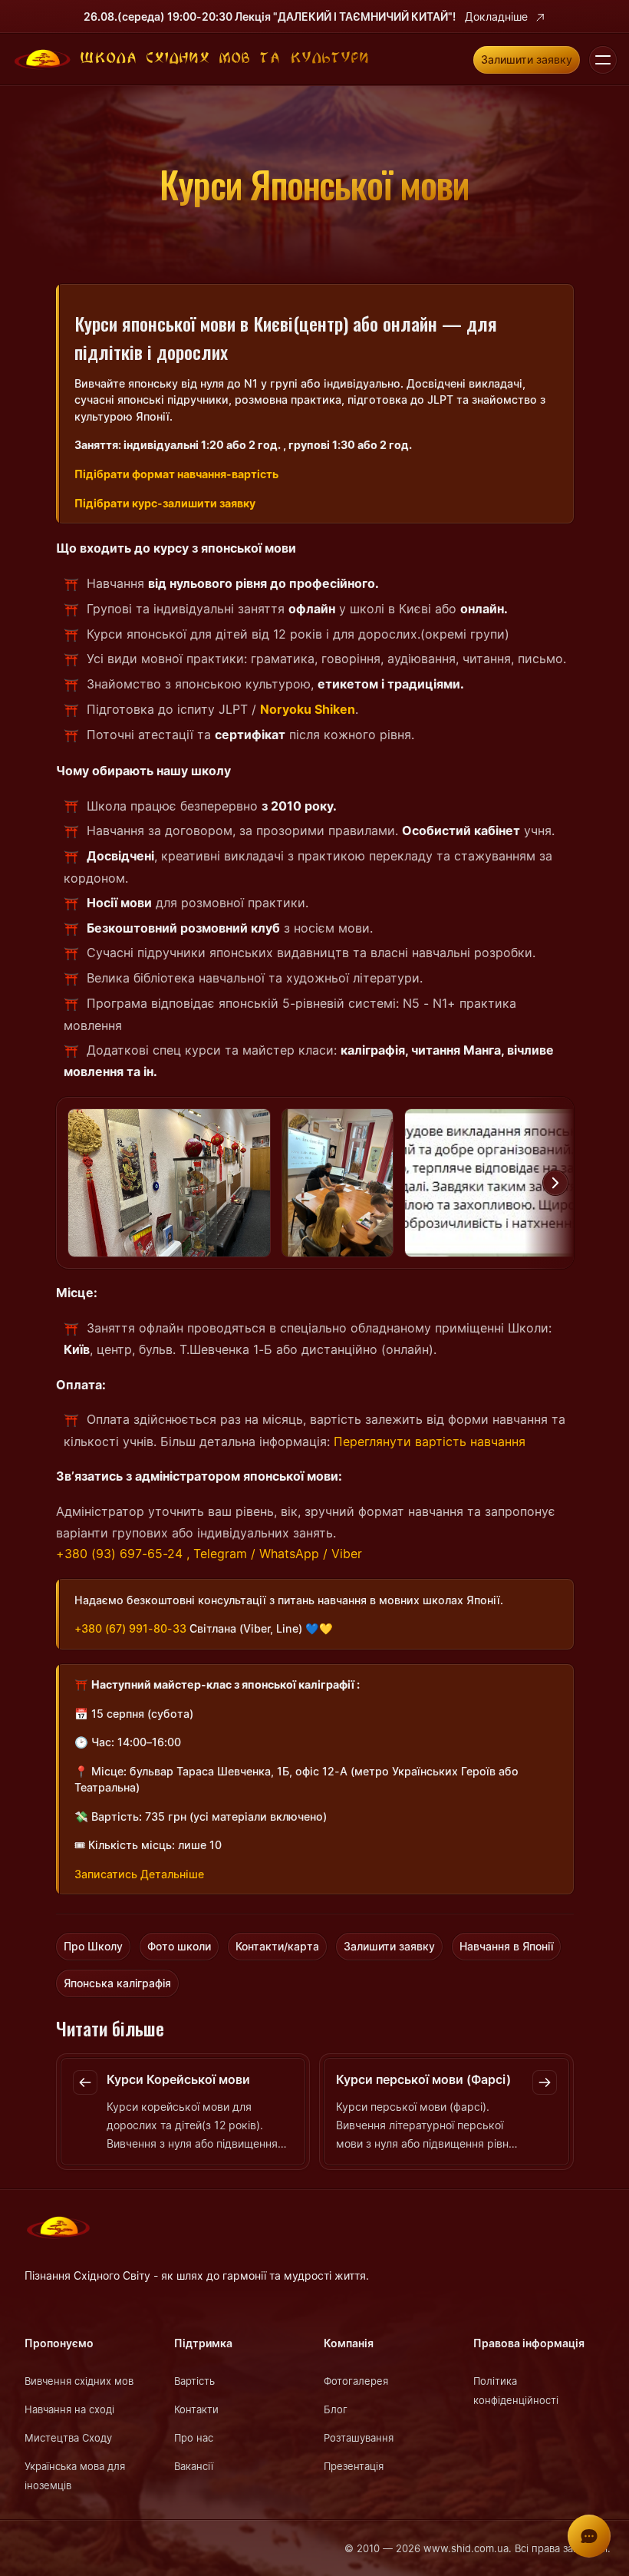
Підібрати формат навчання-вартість (176, 474)
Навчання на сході (69, 2409)
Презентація (354, 2466)
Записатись (106, 1874)
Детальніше (172, 1874)
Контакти (196, 2409)
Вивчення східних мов (79, 2381)
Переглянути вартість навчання (430, 1442)
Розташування (359, 2438)
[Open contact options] (589, 2536)
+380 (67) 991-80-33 (130, 1628)
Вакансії (194, 2466)
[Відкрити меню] (603, 60)
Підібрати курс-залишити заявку (165, 503)
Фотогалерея (356, 2381)
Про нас (194, 2438)
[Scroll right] (555, 1183)
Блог (336, 2409)
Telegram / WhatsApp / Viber (278, 1554)
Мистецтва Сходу (68, 2438)
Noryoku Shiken (308, 709)
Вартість (194, 2381)
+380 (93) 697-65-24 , (123, 1554)
